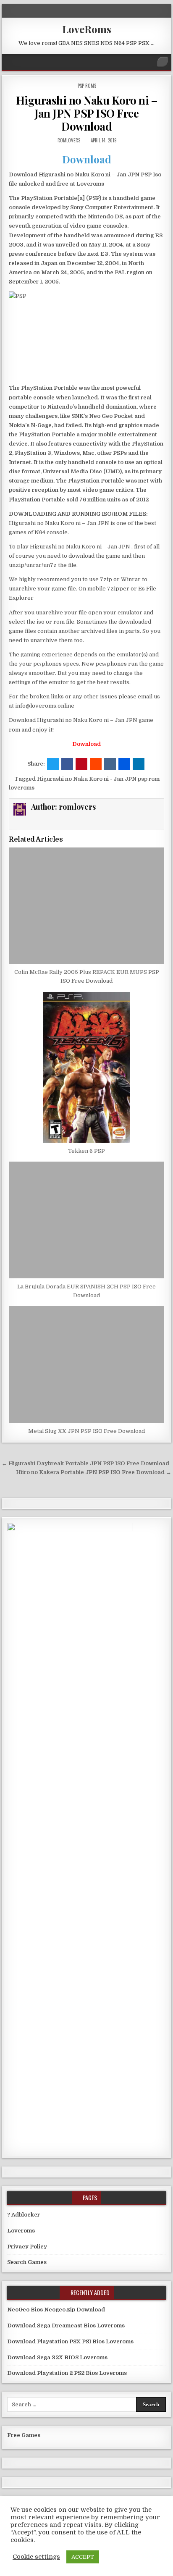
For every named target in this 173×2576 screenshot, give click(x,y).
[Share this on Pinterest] (81, 764)
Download (87, 159)
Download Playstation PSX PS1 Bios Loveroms (70, 2341)
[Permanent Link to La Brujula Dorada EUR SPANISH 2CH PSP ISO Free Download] (86, 1220)
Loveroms (21, 2231)
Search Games (27, 2262)
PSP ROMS (87, 86)
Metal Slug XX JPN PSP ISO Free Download (86, 1431)
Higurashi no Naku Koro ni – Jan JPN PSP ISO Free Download (87, 113)
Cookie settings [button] (36, 2557)
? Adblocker (24, 2215)
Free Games (24, 2435)
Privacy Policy (27, 2247)
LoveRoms (87, 29)
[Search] (163, 62)
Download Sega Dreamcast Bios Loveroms (66, 2325)
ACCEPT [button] (83, 2557)
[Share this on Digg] (124, 764)
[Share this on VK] (110, 764)
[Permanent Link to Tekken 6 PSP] (86, 1067)
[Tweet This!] (53, 764)
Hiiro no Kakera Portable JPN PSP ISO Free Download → (94, 1472)
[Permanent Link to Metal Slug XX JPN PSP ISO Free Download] (86, 1364)
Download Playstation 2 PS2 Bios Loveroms (67, 2373)
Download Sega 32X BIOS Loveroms (57, 2357)
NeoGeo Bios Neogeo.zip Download (56, 2310)
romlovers (69, 140)
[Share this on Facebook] (67, 764)
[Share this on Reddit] (96, 764)
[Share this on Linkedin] (139, 764)
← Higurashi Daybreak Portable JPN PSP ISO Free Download (85, 1463)
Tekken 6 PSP (86, 1151)
